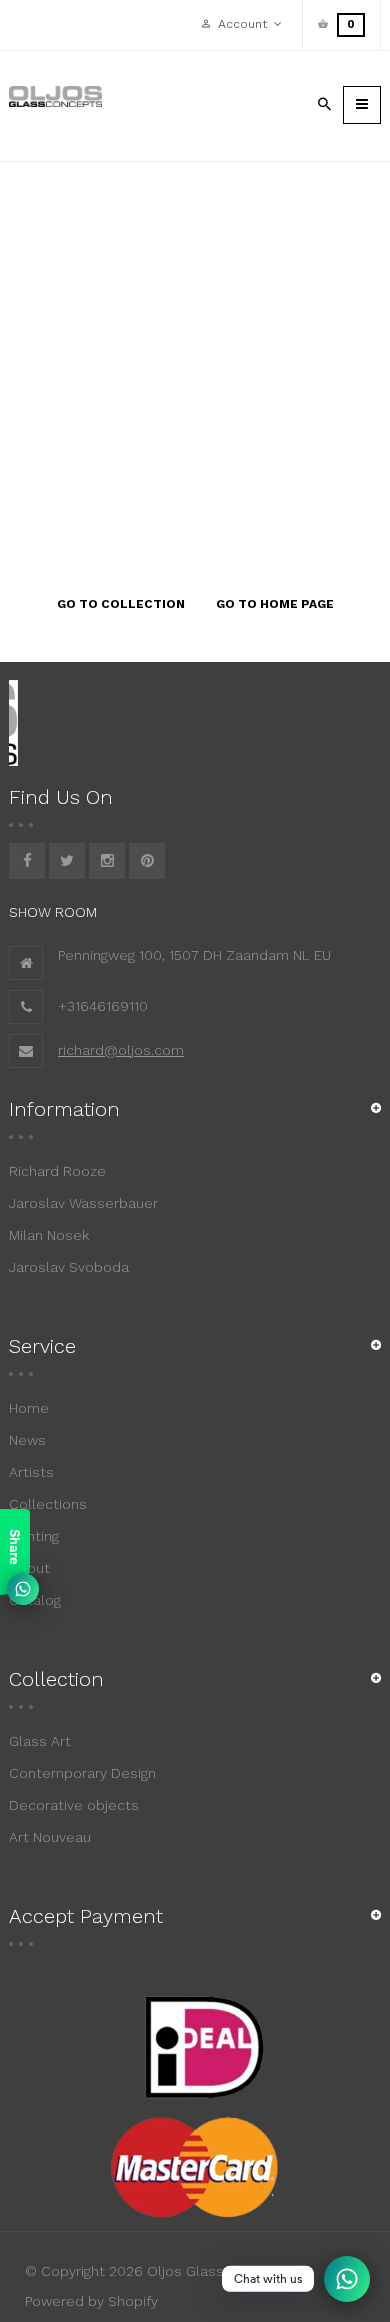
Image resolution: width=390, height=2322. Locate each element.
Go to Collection (121, 604)
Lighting (34, 1433)
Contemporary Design (82, 1670)
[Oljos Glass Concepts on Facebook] (27, 758)
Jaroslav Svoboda (69, 1164)
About (29, 1465)
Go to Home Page (275, 604)
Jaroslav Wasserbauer (83, 1100)
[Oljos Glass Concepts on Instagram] (107, 758)
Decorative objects (74, 1702)
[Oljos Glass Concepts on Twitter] (67, 758)
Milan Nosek (49, 1132)
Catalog (35, 1497)
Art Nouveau (50, 1734)
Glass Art (40, 1638)
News (27, 1337)
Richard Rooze (57, 1068)
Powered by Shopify (91, 2198)
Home (29, 1305)
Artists (31, 1369)
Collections (48, 1401)
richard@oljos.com (121, 947)
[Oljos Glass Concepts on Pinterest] (147, 758)
